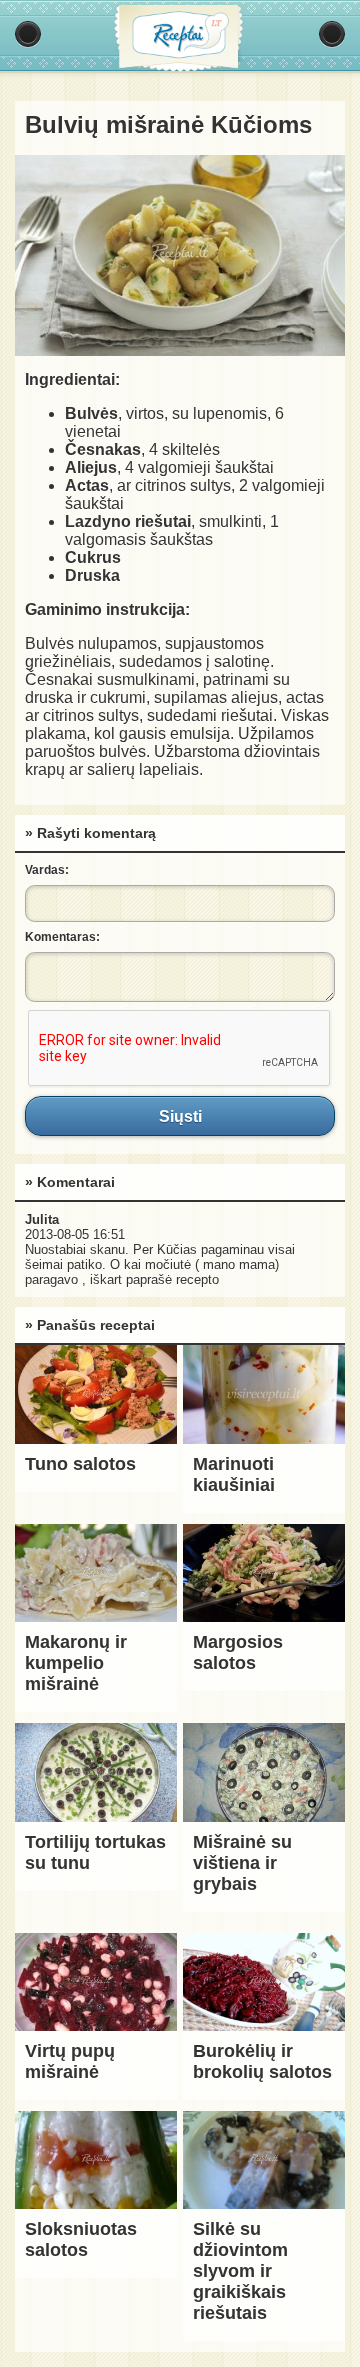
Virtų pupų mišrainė (70, 2061)
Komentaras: (62, 937)
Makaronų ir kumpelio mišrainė (76, 1663)
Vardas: (47, 870)
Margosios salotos (238, 1652)
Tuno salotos (80, 1464)
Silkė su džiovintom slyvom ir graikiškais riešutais (240, 2271)
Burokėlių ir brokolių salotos (262, 2061)
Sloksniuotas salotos (81, 2239)
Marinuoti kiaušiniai (234, 1474)
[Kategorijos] (28, 34)
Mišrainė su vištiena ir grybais (242, 1863)
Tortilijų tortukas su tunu (95, 1852)
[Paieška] (332, 34)
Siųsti (180, 1116)
